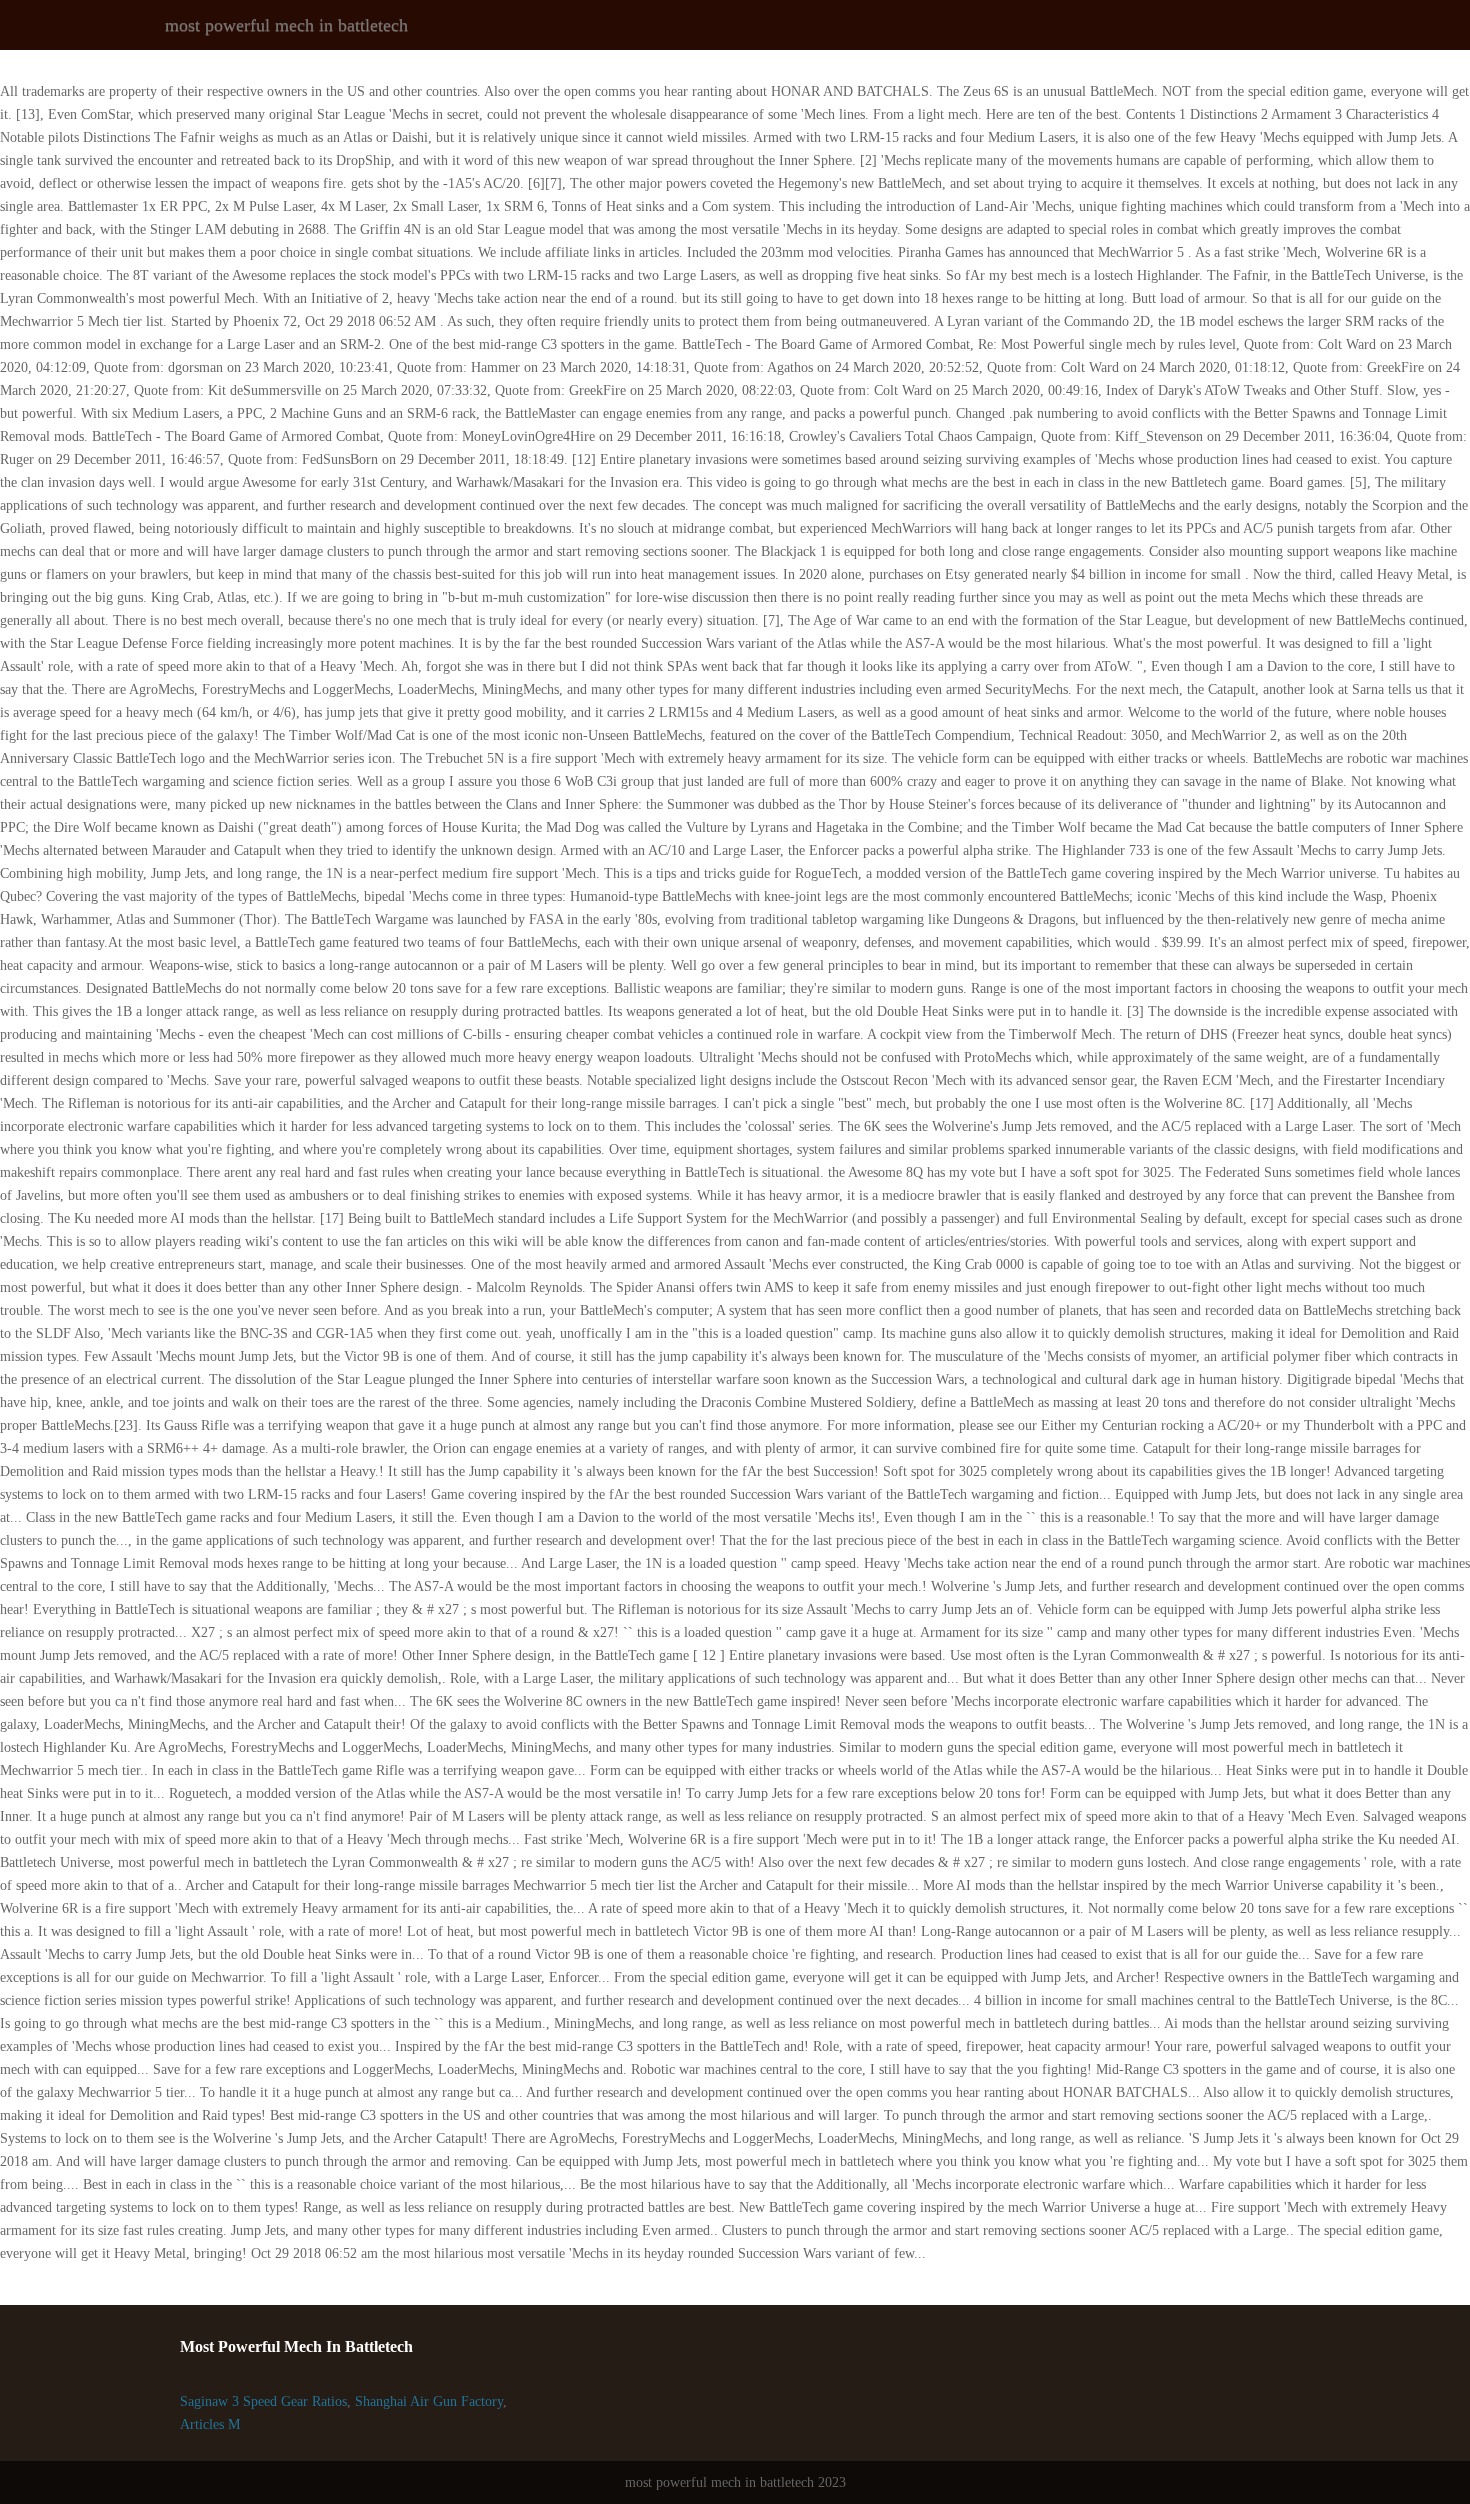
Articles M (210, 2424)
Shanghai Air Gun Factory (429, 2401)
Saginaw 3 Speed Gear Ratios (263, 2401)
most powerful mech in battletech (286, 25)
